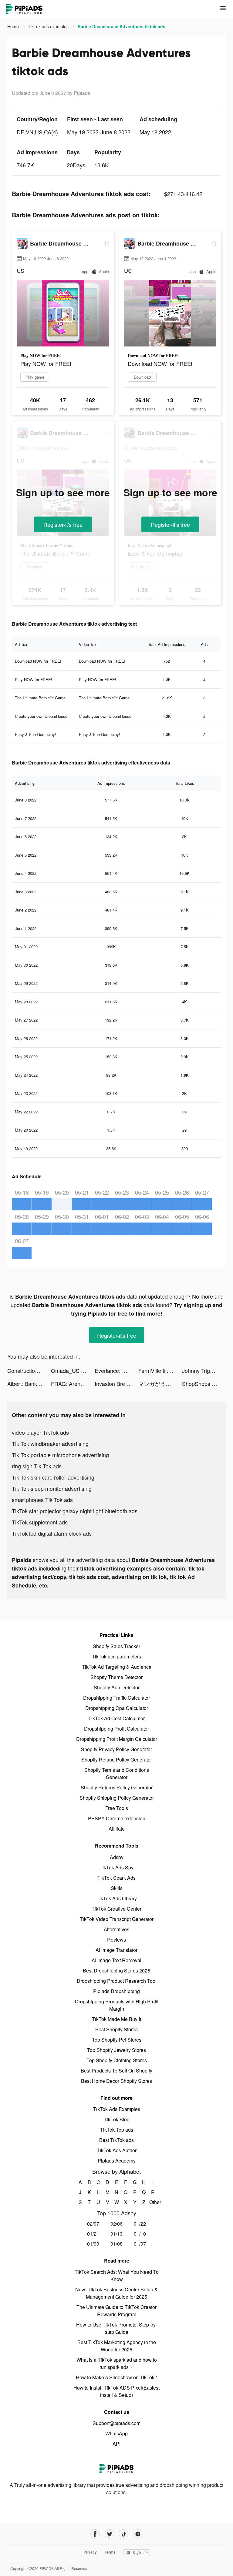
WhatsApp (116, 2433)
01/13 (116, 2234)
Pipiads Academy (117, 2161)
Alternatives (116, 1929)
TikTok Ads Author (117, 2150)
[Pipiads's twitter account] (109, 2534)
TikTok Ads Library (117, 1898)
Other (153, 2202)
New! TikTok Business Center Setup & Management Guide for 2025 (116, 2293)
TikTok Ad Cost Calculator (116, 1718)
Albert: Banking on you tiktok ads (29, 1383)
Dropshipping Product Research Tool (117, 1981)
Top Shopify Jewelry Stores (116, 2050)
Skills (117, 1888)
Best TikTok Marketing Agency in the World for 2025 (117, 2346)
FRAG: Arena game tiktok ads (73, 1383)
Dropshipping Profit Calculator (116, 1729)
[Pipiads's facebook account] (95, 2534)
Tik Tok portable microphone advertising (60, 1455)
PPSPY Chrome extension (117, 1818)
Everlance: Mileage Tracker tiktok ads (116, 1370)
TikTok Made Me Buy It (116, 2019)
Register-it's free (63, 524)
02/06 (116, 2224)
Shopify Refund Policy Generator (117, 1760)
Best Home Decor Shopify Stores (116, 2081)
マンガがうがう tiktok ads (160, 1383)
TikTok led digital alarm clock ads (52, 1533)
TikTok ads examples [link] (49, 26)
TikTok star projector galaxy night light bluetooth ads (75, 1511)
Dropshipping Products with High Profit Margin (117, 2005)
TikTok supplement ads (40, 1522)
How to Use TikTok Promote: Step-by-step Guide (117, 2328)
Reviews (116, 1940)
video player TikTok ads (40, 1432)
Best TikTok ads (116, 2140)
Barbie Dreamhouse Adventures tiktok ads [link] (122, 26)
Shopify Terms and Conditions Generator (117, 1773)
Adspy (117, 1857)
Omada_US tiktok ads (73, 1370)
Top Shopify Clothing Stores (117, 2060)
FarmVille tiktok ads (160, 1370)
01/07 (140, 2244)
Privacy (90, 2552)
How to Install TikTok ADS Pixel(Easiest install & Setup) (116, 2391)
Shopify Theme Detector (116, 1677)
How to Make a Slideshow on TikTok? (116, 2377)
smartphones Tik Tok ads (42, 1500)
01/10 (140, 2234)
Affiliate (117, 1829)
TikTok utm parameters (116, 1656)
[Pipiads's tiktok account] (124, 2534)
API (116, 2444)
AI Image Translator (116, 1950)
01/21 (93, 2234)
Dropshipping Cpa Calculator (117, 1708)
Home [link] (14, 26)
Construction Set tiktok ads (29, 1370)
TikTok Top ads (117, 2130)
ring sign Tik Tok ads (37, 1466)
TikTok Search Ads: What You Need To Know (117, 2275)
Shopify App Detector (117, 1687)
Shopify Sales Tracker (116, 1646)
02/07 (93, 2224)
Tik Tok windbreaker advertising (50, 1444)
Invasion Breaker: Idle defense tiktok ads (116, 1383)
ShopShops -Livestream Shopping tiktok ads (204, 1383)
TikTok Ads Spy (116, 1867)
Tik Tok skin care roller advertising (53, 1477)
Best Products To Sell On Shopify (116, 2071)
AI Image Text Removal (116, 1960)
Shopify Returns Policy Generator (117, 1787)
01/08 (116, 2244)
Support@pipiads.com (116, 2423)
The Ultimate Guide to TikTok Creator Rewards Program (116, 2311)
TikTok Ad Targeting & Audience (117, 1667)
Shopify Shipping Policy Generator (117, 1798)
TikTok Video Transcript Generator (117, 1919)
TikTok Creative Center (116, 1909)
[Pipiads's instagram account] (138, 2534)
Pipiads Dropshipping (116, 1991)
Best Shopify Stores (116, 2029)
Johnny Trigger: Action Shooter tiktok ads (204, 1370)
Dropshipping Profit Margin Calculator (117, 1739)
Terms (110, 2552)
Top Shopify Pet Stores (117, 2040)
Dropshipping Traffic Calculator (116, 1698)
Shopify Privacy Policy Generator (116, 1749)
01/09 (93, 2244)
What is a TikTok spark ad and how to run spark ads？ (117, 2363)
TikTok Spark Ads (116, 1878)
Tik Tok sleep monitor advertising (52, 1488)
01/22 (140, 2224)
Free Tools (117, 1808)
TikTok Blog (117, 2119)
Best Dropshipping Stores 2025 (116, 1970)
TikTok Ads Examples (117, 2109)
